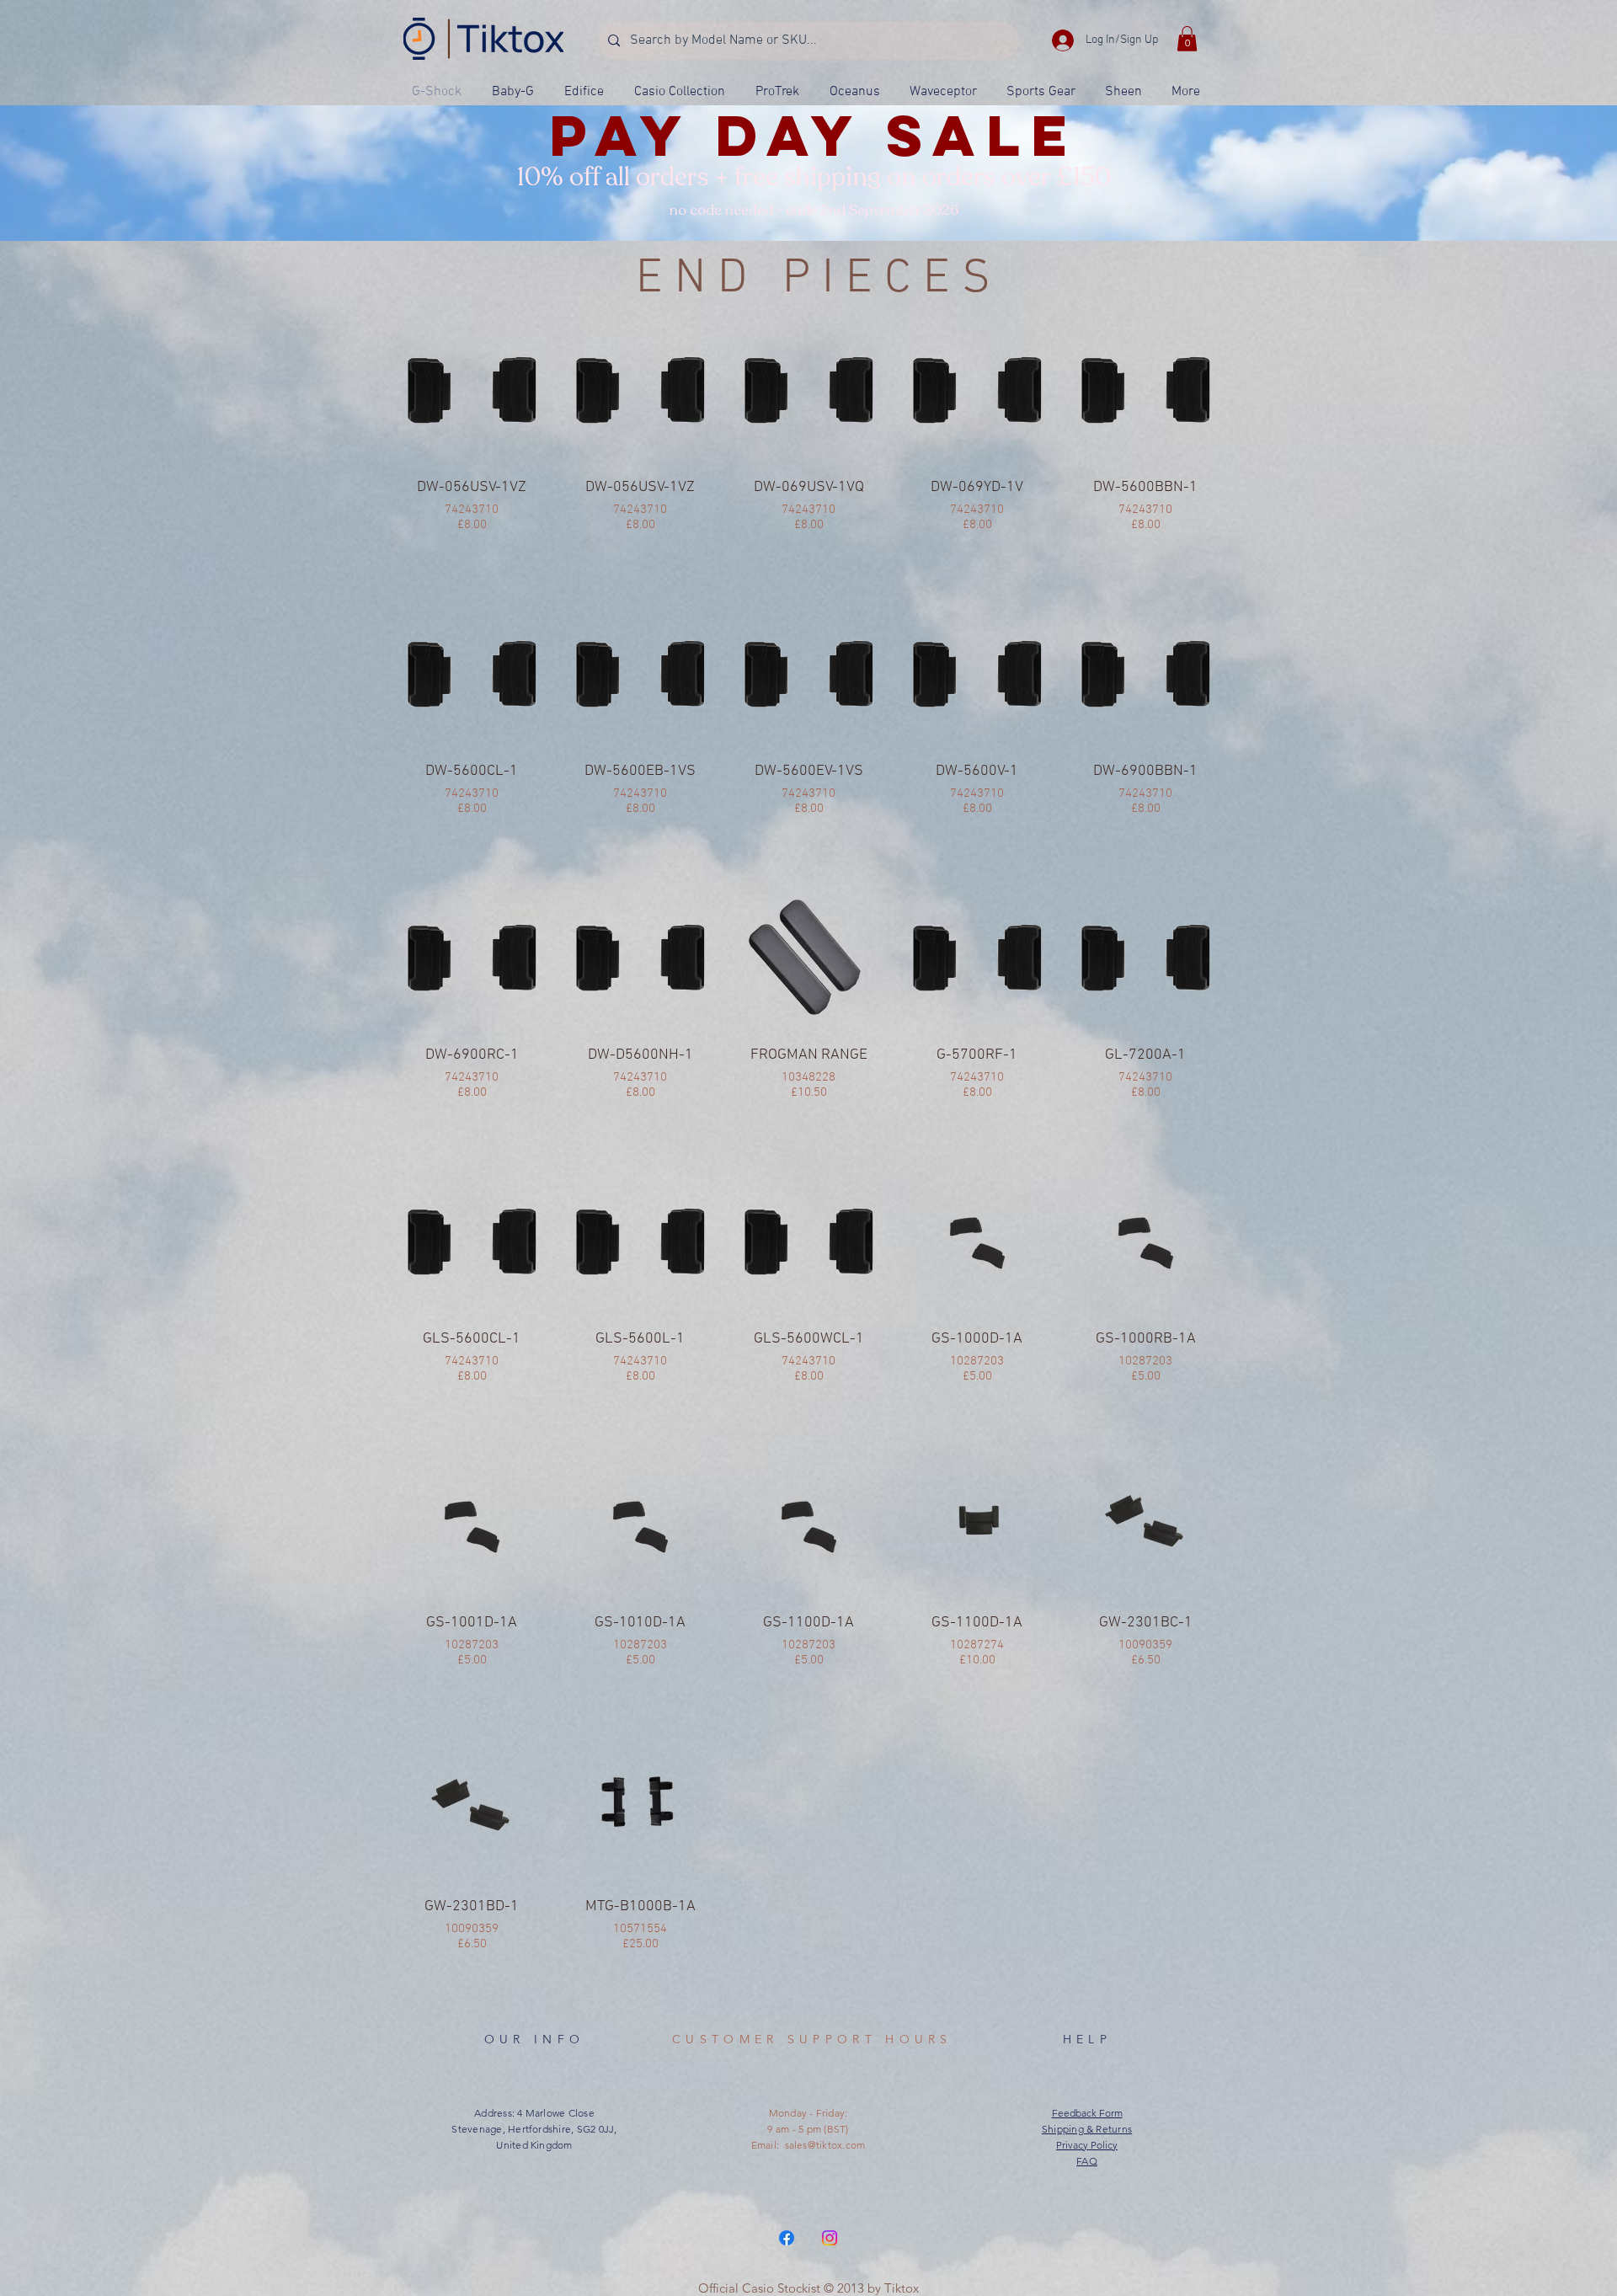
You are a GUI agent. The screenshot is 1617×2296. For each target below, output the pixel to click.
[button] (1187, 39)
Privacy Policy (1087, 2145)
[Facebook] (787, 2238)
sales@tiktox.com (825, 2145)
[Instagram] (830, 2238)
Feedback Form (1087, 2113)
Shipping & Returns (1087, 2129)
